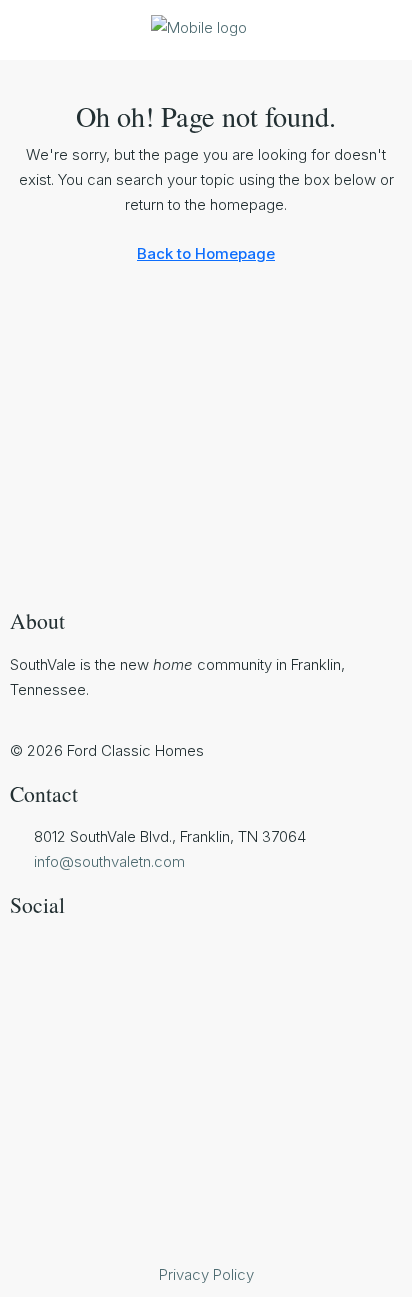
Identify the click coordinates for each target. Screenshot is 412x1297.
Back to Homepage (206, 253)
